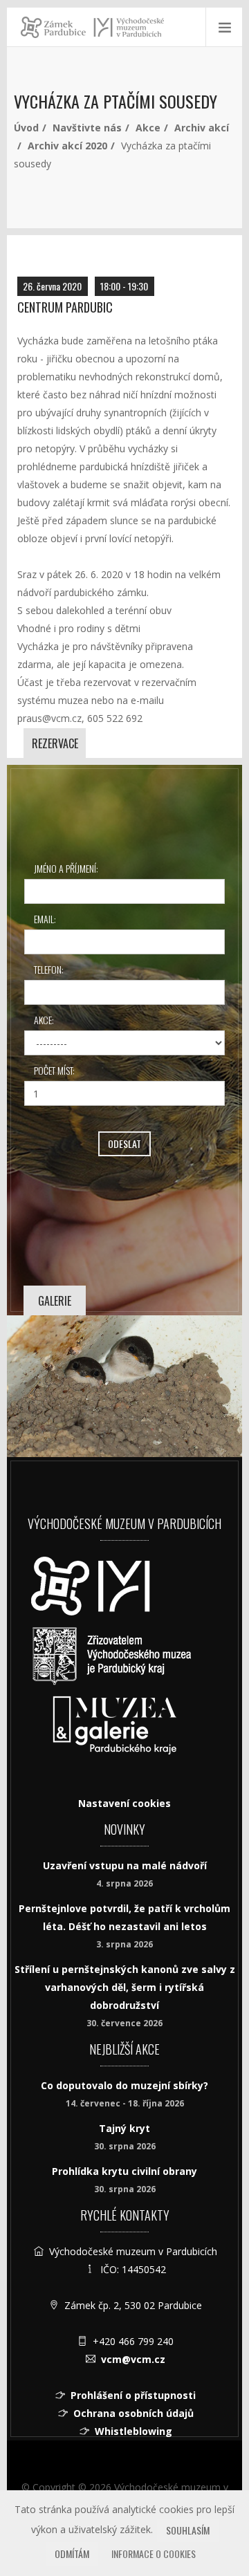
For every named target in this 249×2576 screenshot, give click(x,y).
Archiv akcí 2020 (67, 146)
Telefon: (49, 969)
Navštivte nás (87, 128)
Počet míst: (54, 1070)
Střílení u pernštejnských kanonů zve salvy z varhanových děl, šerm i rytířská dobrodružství (125, 1987)
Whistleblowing (133, 2431)
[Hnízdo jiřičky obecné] (124, 1386)
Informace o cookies (154, 2554)
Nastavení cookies (124, 1803)
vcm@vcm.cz (133, 2359)
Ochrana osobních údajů (133, 2413)
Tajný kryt (124, 2128)
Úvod (26, 128)
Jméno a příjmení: (66, 868)
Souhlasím (188, 2530)
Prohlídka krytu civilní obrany (124, 2171)
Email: (45, 919)
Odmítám (72, 2554)
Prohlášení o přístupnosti (133, 2395)
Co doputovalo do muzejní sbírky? (124, 2085)
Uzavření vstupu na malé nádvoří (125, 1865)
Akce (148, 128)
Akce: (44, 1020)
